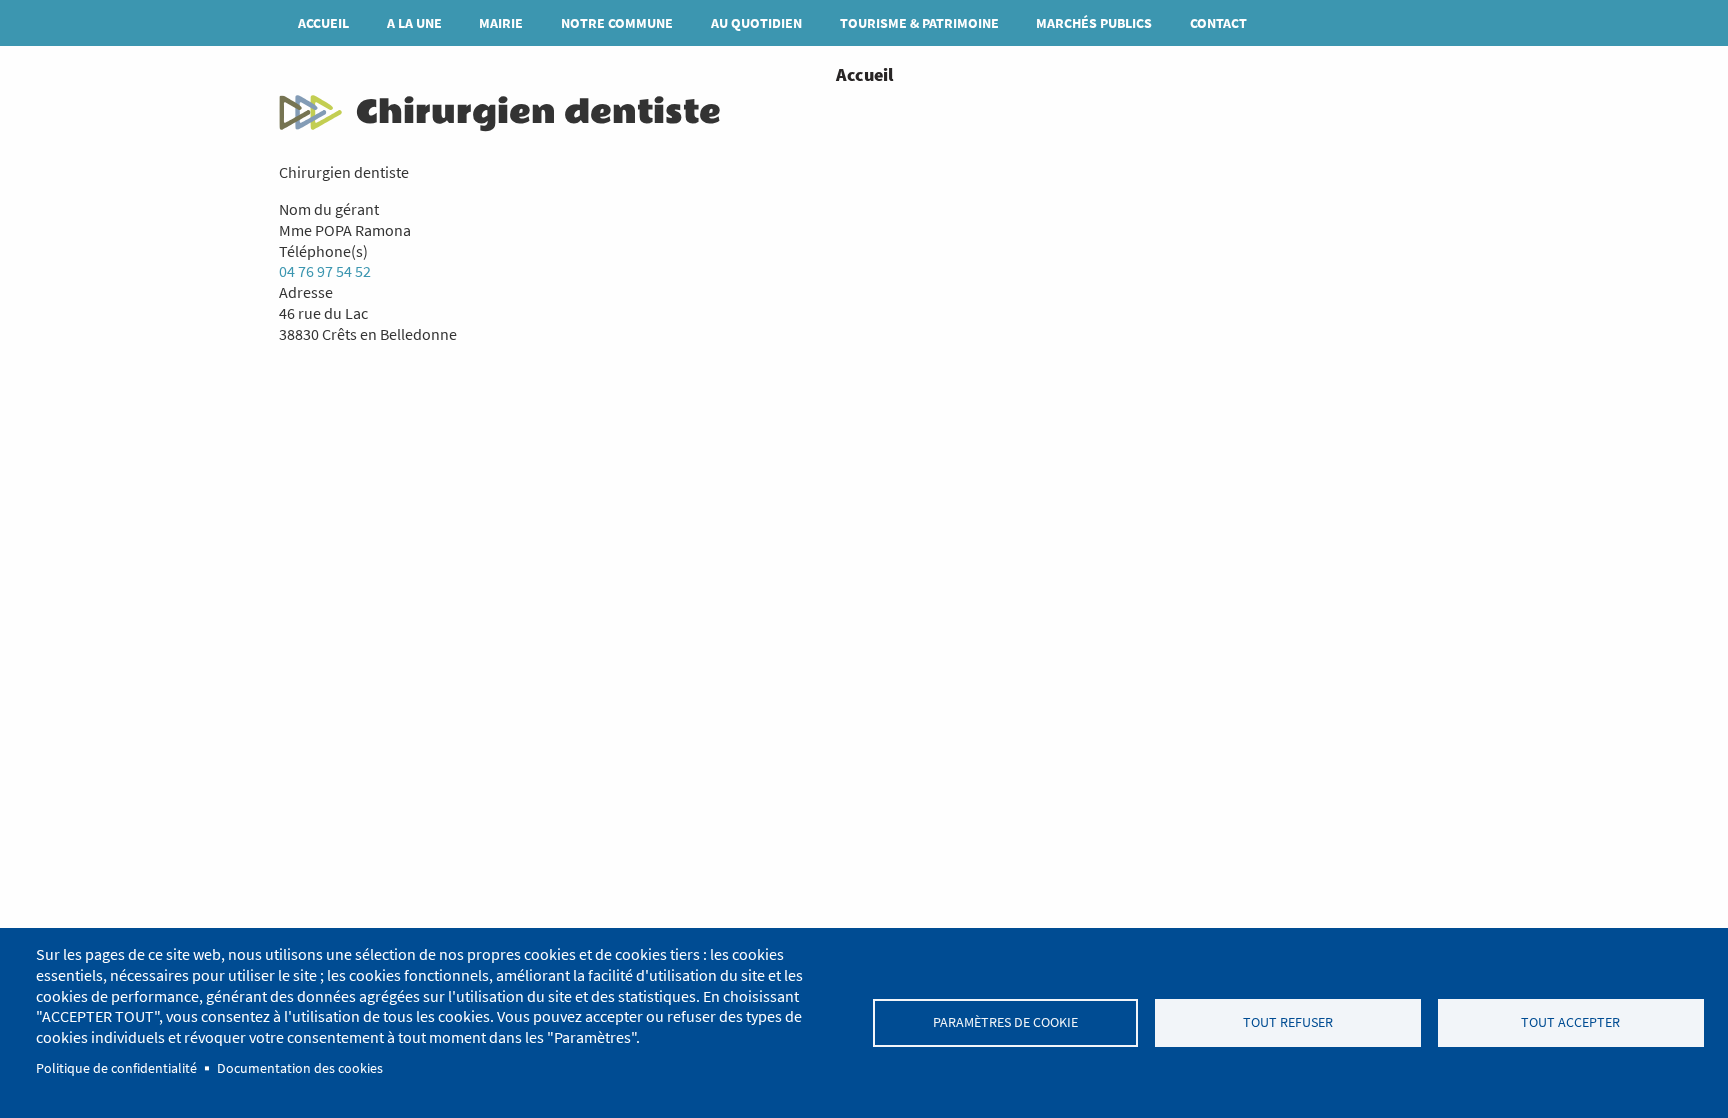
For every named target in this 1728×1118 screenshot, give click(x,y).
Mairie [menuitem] (501, 23)
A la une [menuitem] (414, 23)
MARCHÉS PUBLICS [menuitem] (1094, 23)
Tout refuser (1288, 1022)
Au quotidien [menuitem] (756, 23)
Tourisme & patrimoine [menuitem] (919, 23)
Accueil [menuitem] (323, 23)
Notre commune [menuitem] (617, 23)
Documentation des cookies (300, 1068)
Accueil (864, 74)
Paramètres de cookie (1005, 1022)
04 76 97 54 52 (325, 271)
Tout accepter (1570, 1022)
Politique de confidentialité (116, 1068)
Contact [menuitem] (1218, 23)
